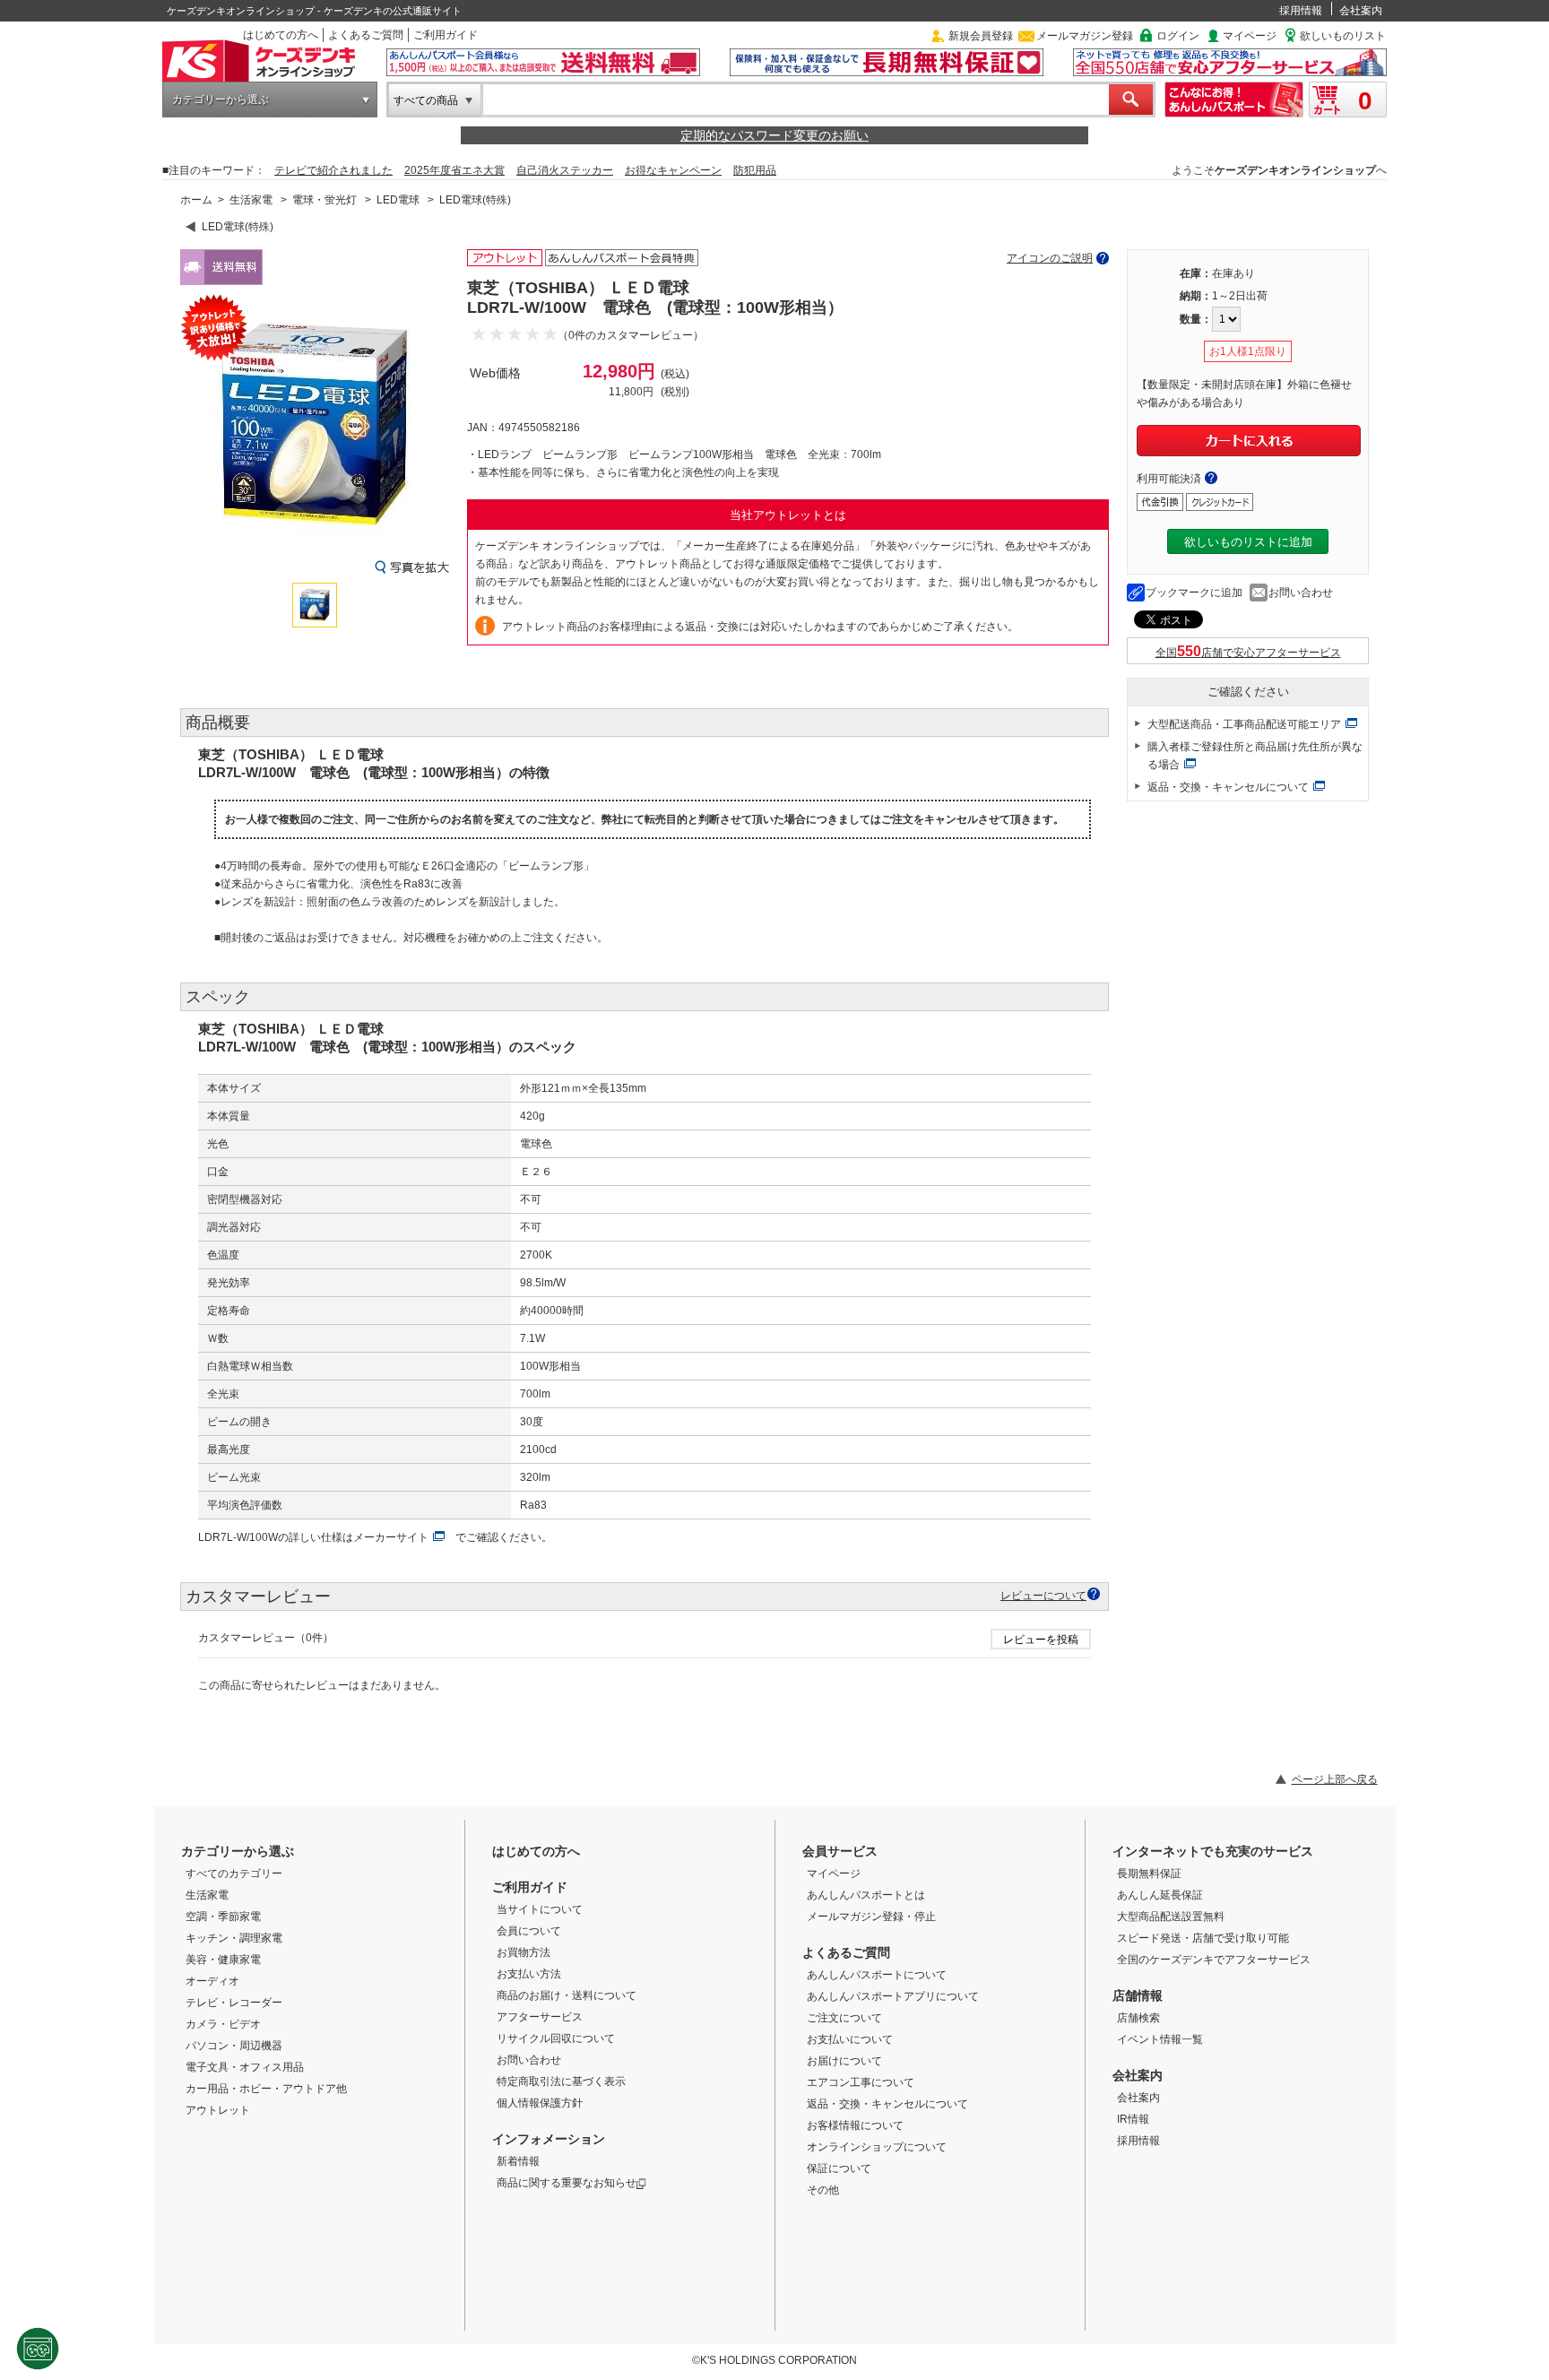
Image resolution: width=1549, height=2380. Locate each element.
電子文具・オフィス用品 (245, 2067)
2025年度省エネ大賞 (454, 170)
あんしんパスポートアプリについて (893, 1996)
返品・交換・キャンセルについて (1228, 787)
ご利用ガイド (446, 35)
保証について (839, 2168)
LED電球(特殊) (475, 200)
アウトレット (218, 2110)
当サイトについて (540, 1909)
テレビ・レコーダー (234, 2003)
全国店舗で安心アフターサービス (1248, 653)
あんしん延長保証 (1160, 1895)
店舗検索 (1138, 2018)
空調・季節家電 (223, 1917)
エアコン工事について (861, 2082)
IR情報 (1133, 2119)
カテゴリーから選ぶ (221, 100)
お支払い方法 (529, 1974)
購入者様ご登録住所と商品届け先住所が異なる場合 (1255, 756)
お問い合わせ (1301, 593)
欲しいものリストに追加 (1248, 542)
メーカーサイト (391, 1537)
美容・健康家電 (223, 1960)
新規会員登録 (981, 36)
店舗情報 (1138, 1995)
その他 (823, 2190)
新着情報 (518, 2161)
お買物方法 (524, 1952)
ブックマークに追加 (1194, 593)
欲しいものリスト (1343, 36)
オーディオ (212, 1981)
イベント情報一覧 (1160, 2039)
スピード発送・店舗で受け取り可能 (1203, 1938)
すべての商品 (426, 100)
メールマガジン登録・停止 (871, 1917)
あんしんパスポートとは (866, 1895)
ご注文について (844, 2018)
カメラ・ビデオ (223, 2024)
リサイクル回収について (556, 2038)
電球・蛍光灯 (325, 200)
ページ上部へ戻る (1335, 1779)
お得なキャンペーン (673, 170)
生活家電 (251, 200)
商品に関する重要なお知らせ (567, 2183)
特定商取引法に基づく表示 (561, 2081)
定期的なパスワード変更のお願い (774, 135)
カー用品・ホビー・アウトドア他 (266, 2089)
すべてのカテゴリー (234, 1874)
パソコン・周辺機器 (234, 2046)
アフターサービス (540, 2017)
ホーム (196, 200)
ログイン (1178, 36)
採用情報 (1301, 11)
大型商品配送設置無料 (1171, 1917)
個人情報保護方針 (540, 2103)
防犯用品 (755, 170)
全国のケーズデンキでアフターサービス (1214, 1960)
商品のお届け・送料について (567, 1995)
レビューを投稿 (1041, 1640)
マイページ (1250, 36)
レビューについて (1043, 1595)
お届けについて (844, 2061)
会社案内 (1361, 11)
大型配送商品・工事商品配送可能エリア (1244, 724)
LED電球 (398, 200)
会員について (529, 1931)
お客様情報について (855, 2125)
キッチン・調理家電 (234, 1938)
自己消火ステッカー (565, 170)
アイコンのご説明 (1050, 258)
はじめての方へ (281, 35)
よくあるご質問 (366, 35)
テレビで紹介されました (333, 170)
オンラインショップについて (877, 2147)
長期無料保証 (1149, 1874)
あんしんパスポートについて (877, 1975)
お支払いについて (850, 2039)
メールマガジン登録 (1085, 36)
